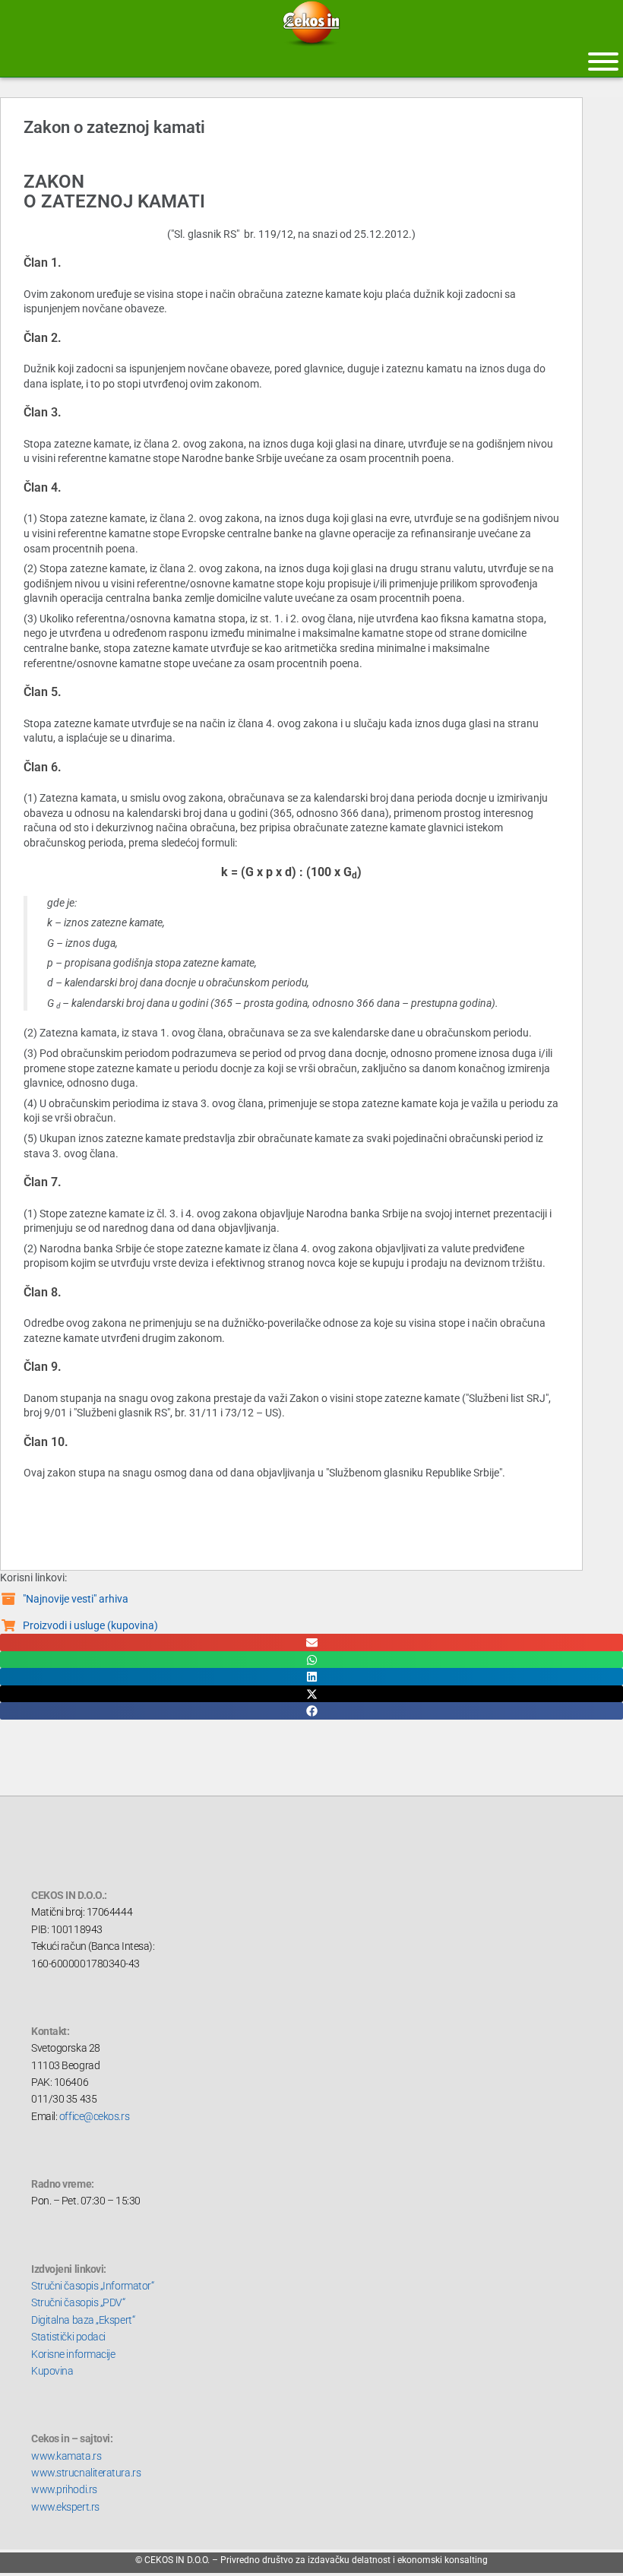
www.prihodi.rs (64, 2489)
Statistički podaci (68, 2337)
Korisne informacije (73, 2354)
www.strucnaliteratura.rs (86, 2473)
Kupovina (52, 2371)
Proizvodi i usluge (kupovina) (90, 1625)
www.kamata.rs (66, 2456)
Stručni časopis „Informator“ (92, 2286)
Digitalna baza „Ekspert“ (83, 2320)
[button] (311, 1642)
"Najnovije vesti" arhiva (76, 1599)
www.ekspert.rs (65, 2507)
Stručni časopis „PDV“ (78, 2302)
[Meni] (603, 62)
